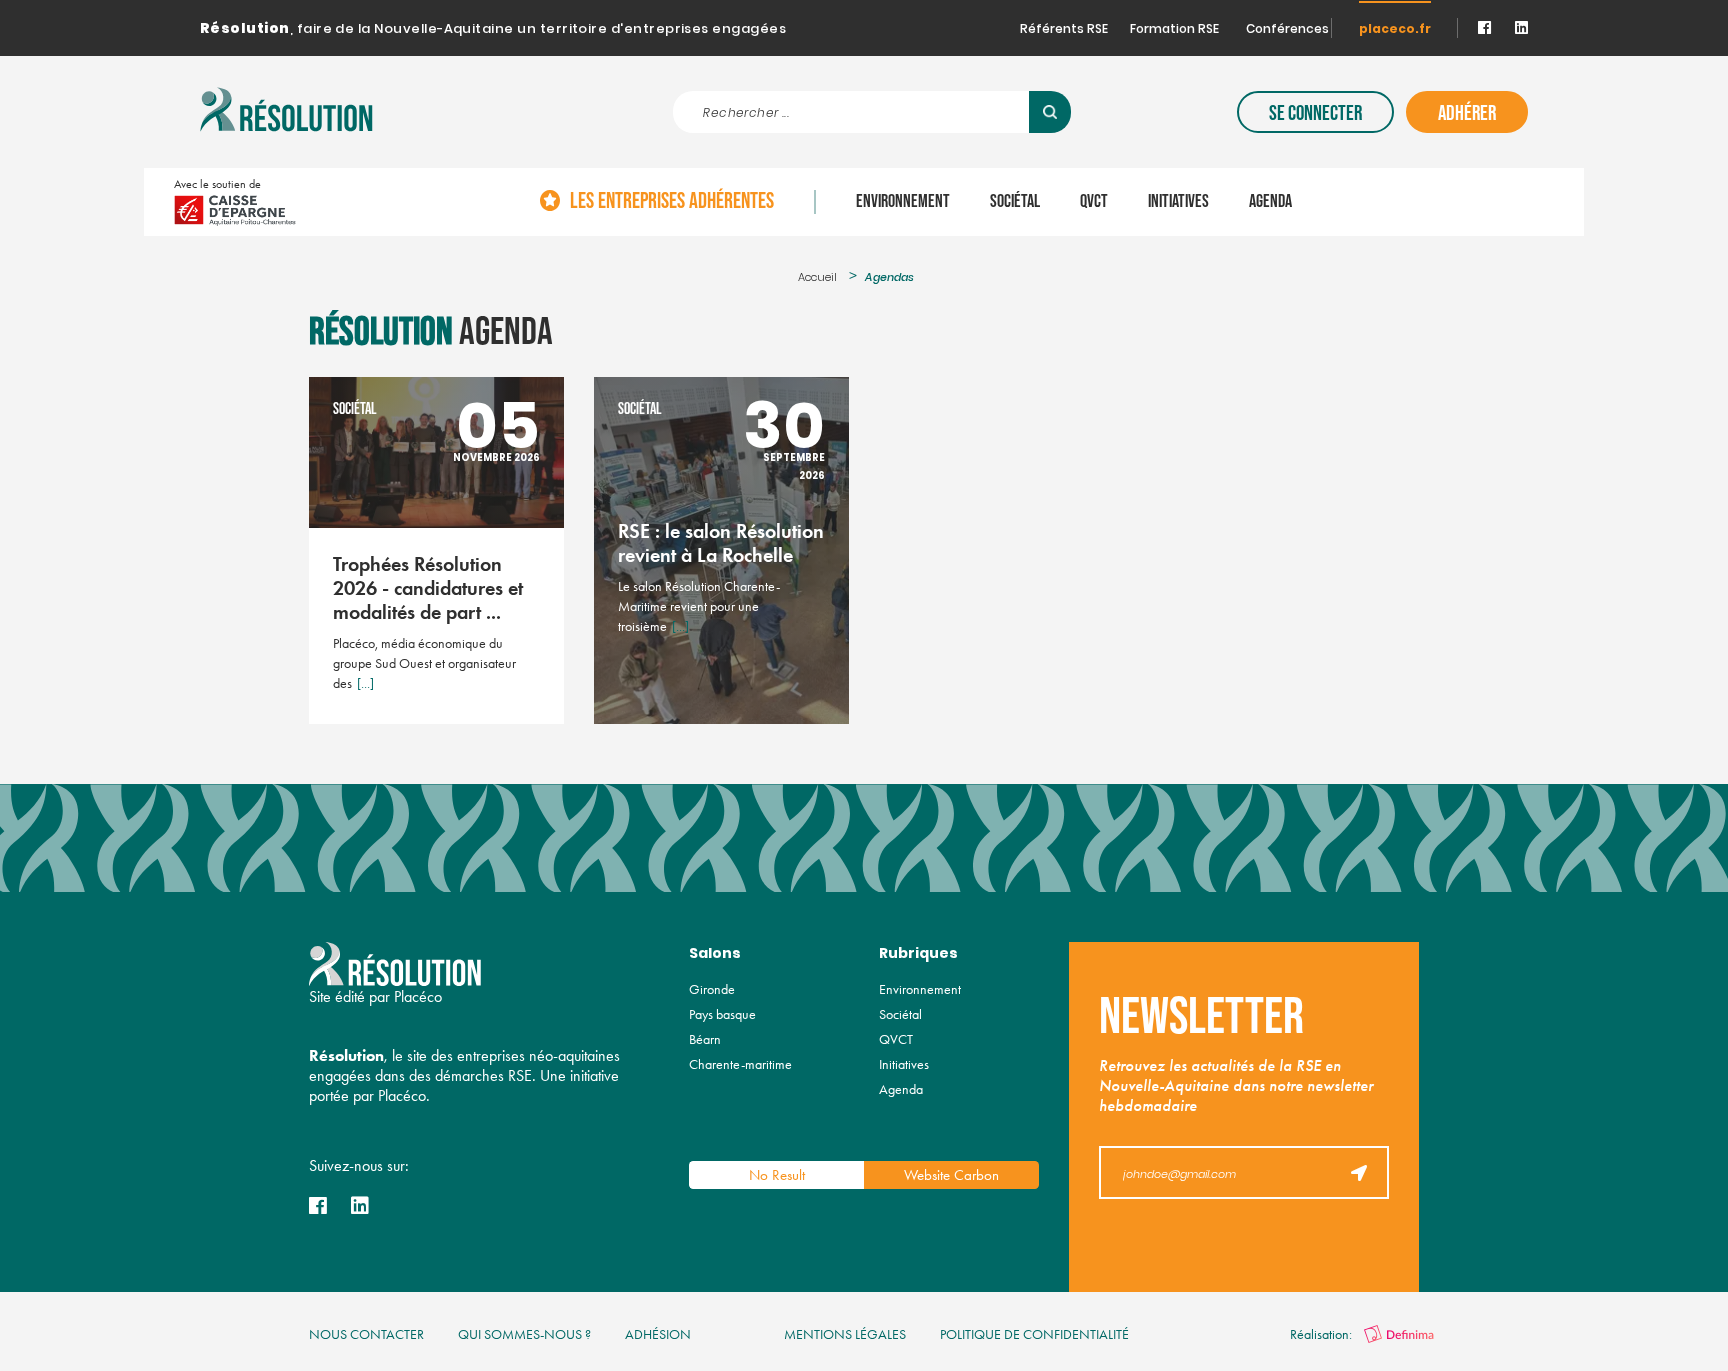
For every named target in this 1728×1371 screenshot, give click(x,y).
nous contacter (366, 1334)
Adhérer (1467, 113)
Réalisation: (1322, 1334)
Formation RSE (1174, 30)
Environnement (903, 202)
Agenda (1270, 202)
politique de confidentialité (1034, 1334)
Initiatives (1178, 202)
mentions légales (845, 1334)
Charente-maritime (740, 1064)
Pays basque (722, 1014)
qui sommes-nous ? (524, 1334)
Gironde (712, 989)
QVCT (1094, 202)
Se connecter (1315, 113)
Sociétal (1015, 202)
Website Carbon (951, 1175)
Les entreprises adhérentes (672, 202)
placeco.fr (1395, 30)
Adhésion (658, 1334)
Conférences (1287, 30)
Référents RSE (1064, 30)
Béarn (705, 1039)
